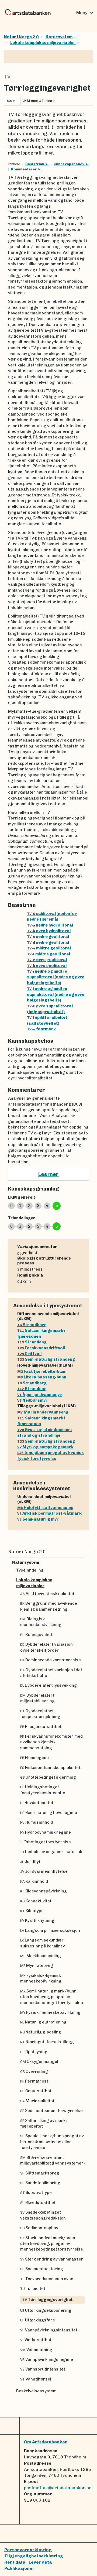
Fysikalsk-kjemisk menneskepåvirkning (41, 1978)
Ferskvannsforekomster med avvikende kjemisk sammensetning (51, 1742)
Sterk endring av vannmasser (52, 2259)
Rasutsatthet (36, 2091)
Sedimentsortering (42, 2269)
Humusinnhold (37, 1822)
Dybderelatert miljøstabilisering (37, 1698)
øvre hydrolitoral (49, 931)
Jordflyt (30, 1862)
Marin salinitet (37, 2101)
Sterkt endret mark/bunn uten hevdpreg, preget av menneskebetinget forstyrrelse (52, 2244)
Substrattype (36, 2193)
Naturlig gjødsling (41, 2032)
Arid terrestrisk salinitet (47, 1594)
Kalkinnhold (34, 1881)
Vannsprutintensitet (43, 2369)
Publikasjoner (19, 2568)
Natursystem (59, 37)
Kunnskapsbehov (69, 164)
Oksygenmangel (39, 2062)
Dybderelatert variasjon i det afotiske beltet (51, 1673)
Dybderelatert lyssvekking (48, 1685)
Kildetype (32, 1911)
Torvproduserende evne (47, 2279)
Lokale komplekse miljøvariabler (43, 43)
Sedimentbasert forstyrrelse (51, 2111)
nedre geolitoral (48, 937)
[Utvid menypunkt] (82, 1563)
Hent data (15, 2562)
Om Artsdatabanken (46, 2442)
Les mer (48, 1174)
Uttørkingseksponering (46, 2310)
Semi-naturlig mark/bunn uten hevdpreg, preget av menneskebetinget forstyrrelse (52, 1997)
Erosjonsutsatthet (41, 1727)
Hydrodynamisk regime (46, 1832)
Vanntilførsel (36, 2379)
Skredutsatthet (38, 2203)
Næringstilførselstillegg (47, 2042)
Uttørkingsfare (38, 2320)
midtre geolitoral (49, 948)
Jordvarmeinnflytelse (44, 1871)
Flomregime (34, 1758)
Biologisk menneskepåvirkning (41, 1622)
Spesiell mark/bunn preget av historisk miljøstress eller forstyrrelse (52, 2142)
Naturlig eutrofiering (43, 2022)
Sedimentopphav (39, 2228)
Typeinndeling (30, 1570)
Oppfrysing (34, 2052)
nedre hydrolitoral (50, 925)
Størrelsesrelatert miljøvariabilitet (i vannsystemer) (52, 2160)
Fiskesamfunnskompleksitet (50, 1768)
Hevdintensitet (37, 1803)
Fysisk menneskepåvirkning (50, 2012)
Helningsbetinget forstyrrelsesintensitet (44, 1790)
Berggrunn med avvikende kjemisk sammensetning (49, 1606)
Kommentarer (24, 169)
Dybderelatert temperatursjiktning (40, 1714)
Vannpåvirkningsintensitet (49, 2330)
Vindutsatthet (36, 2340)
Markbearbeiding (41, 1956)
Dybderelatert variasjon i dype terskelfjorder (47, 1647)
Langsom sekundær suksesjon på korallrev (43, 1943)
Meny (86, 13)
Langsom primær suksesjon (50, 1930)
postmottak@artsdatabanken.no (58, 2488)
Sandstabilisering (40, 2183)
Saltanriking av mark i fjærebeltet (44, 2123)
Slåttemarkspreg (40, 2173)
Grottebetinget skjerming (48, 1777)
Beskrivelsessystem (36, 2391)
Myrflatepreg (37, 1966)
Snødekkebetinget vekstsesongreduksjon (43, 2215)
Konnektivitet (36, 1901)
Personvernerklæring (28, 2550)
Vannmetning (36, 2350)
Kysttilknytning (37, 1920)
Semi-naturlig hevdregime (49, 1813)
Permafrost (34, 2081)
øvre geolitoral (47, 960)
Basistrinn (35, 164)
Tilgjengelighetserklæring (34, 2556)
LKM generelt (22, 1197)
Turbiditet (33, 2289)
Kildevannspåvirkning (44, 1891)
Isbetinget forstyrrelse (46, 1842)
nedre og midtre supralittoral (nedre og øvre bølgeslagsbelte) (56, 977)
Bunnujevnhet (36, 1635)
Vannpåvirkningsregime (47, 2359)
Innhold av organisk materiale (52, 1852)
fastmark (41, 1029)
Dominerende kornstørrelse (51, 1660)
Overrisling (34, 2071)
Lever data (40, 2562)
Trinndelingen (22, 1218)
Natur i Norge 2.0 (21, 37)
